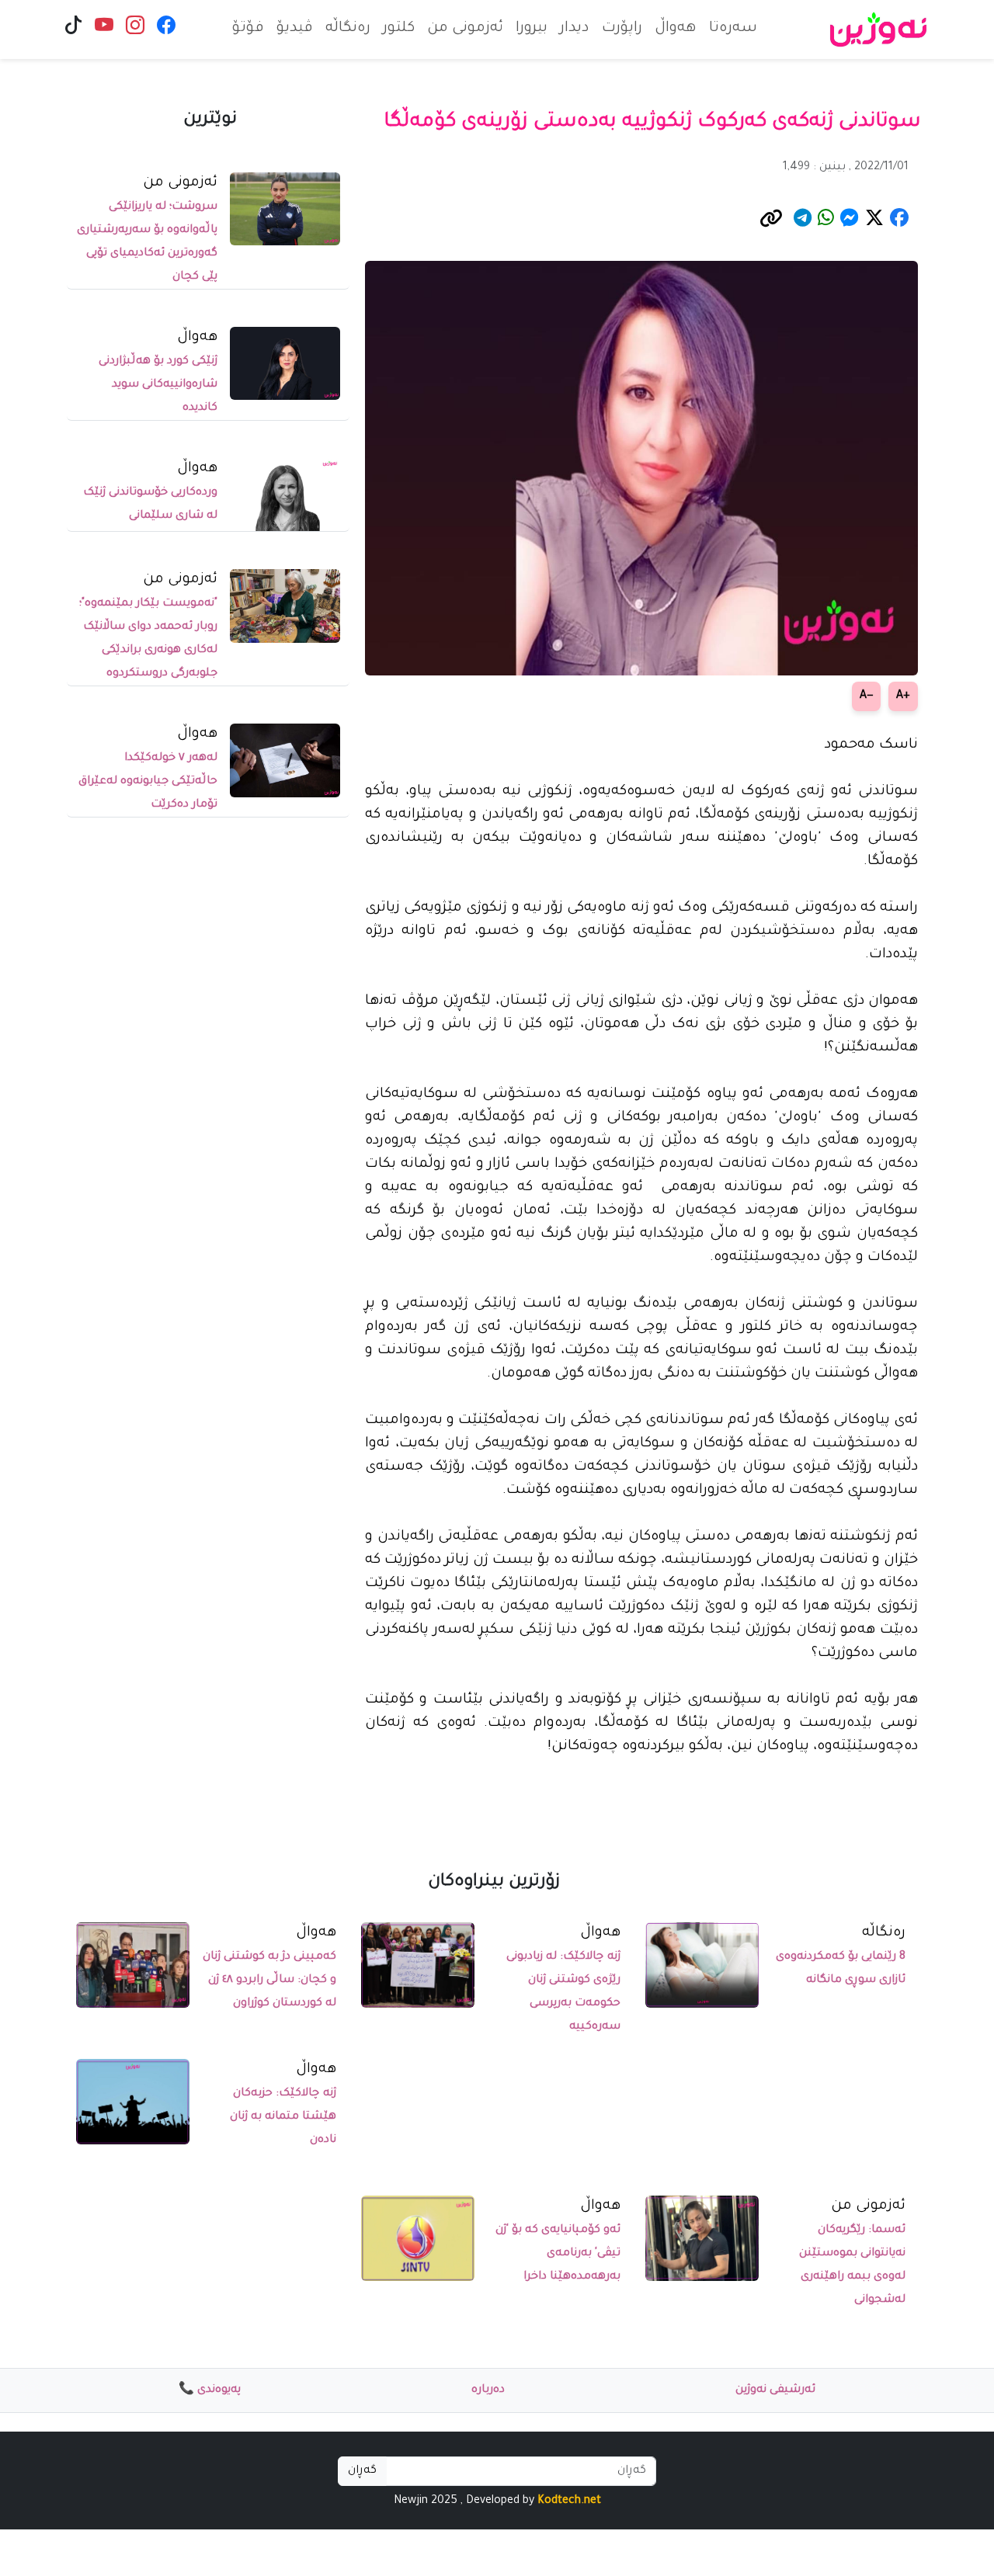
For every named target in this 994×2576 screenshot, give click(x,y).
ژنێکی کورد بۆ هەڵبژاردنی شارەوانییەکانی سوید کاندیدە (158, 385)
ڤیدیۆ (295, 29)
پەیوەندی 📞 (210, 2390)
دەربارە (488, 2390)
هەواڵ (676, 29)
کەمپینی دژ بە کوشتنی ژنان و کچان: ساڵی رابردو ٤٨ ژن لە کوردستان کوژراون (269, 1981)
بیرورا (532, 29)
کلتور (399, 29)
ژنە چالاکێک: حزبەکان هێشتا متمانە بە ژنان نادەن (283, 2117)
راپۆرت (622, 29)
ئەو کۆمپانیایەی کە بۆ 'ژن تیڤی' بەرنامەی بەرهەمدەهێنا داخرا (558, 2254)
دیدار (575, 29)
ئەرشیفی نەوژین (775, 2390)
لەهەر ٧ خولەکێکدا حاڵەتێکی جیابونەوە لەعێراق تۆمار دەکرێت (148, 782)
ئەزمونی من (465, 29)
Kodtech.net (569, 2501)
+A (903, 696)
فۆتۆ (248, 29)
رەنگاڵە (348, 29)
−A (866, 696)
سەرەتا (733, 29)
